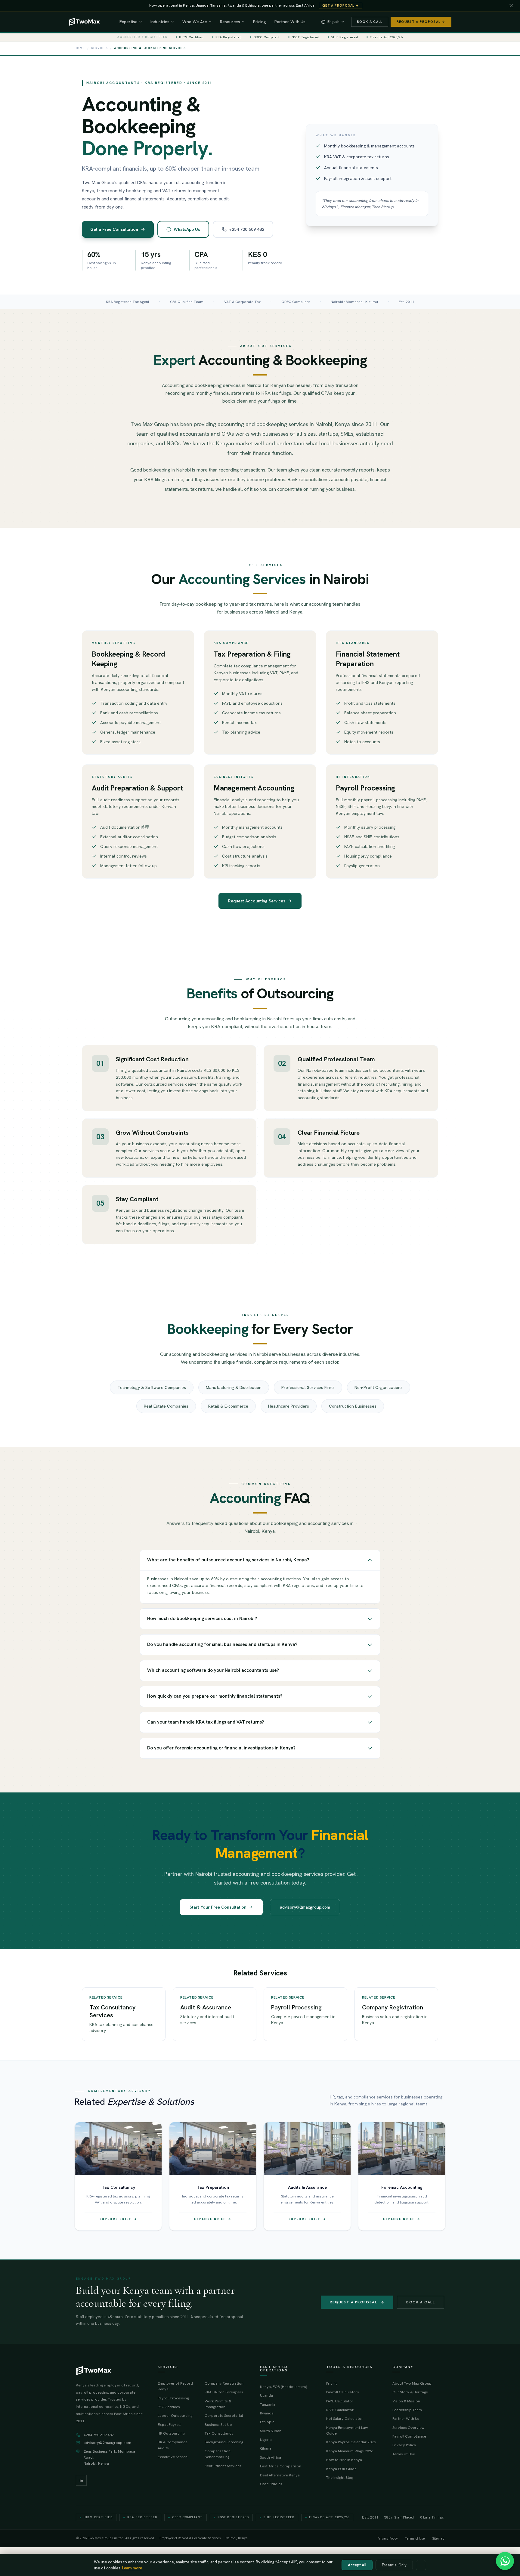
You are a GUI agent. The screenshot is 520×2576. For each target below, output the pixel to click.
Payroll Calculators (343, 2392)
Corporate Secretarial (224, 2415)
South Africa (271, 2457)
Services (99, 48)
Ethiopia (267, 2422)
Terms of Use (404, 2454)
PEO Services (169, 2407)
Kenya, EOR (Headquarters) (283, 2387)
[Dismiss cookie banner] (421, 2565)
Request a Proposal (353, 2302)
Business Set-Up (218, 2424)
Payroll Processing (173, 2398)
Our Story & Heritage (410, 2392)
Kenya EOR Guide (341, 2469)
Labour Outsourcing (175, 2415)
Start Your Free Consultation (218, 1907)
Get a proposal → (341, 5)
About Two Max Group (412, 2383)
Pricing (260, 22)
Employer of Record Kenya (175, 2386)
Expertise (128, 22)
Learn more (132, 2568)
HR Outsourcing (171, 2433)
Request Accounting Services (257, 901)
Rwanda (267, 2413)
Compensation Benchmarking (218, 2454)
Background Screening (224, 2442)
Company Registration (224, 2383)
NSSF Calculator (340, 2410)
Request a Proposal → (421, 22)
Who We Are (195, 22)
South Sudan (271, 2431)
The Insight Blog (340, 2477)
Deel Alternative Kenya (280, 2475)
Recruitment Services (223, 2466)
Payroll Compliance (409, 2436)
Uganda (266, 2395)
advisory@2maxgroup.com (305, 1907)
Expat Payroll (169, 2424)
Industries (160, 22)
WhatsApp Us (187, 229)
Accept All (357, 2565)
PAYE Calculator (340, 2401)
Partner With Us (290, 22)
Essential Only (394, 2565)
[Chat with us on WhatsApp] (505, 2561)
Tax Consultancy (219, 2433)
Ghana (266, 2448)
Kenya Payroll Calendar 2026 (351, 2442)
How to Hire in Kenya (344, 2460)
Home (80, 48)
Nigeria (266, 2440)
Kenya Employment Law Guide (347, 2430)
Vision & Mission (406, 2401)
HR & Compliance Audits (173, 2445)
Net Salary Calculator (345, 2418)
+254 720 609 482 (247, 229)
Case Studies (271, 2484)
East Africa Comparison (281, 2466)
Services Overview (408, 2428)
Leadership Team (407, 2410)
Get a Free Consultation (114, 229)
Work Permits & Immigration (218, 2404)
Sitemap (438, 2539)
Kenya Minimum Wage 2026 (350, 2451)
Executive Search (173, 2457)
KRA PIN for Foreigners (224, 2392)
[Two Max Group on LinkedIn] (81, 2480)
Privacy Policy (404, 2445)
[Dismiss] (511, 6)
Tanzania (268, 2404)
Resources (230, 22)
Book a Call (370, 22)
